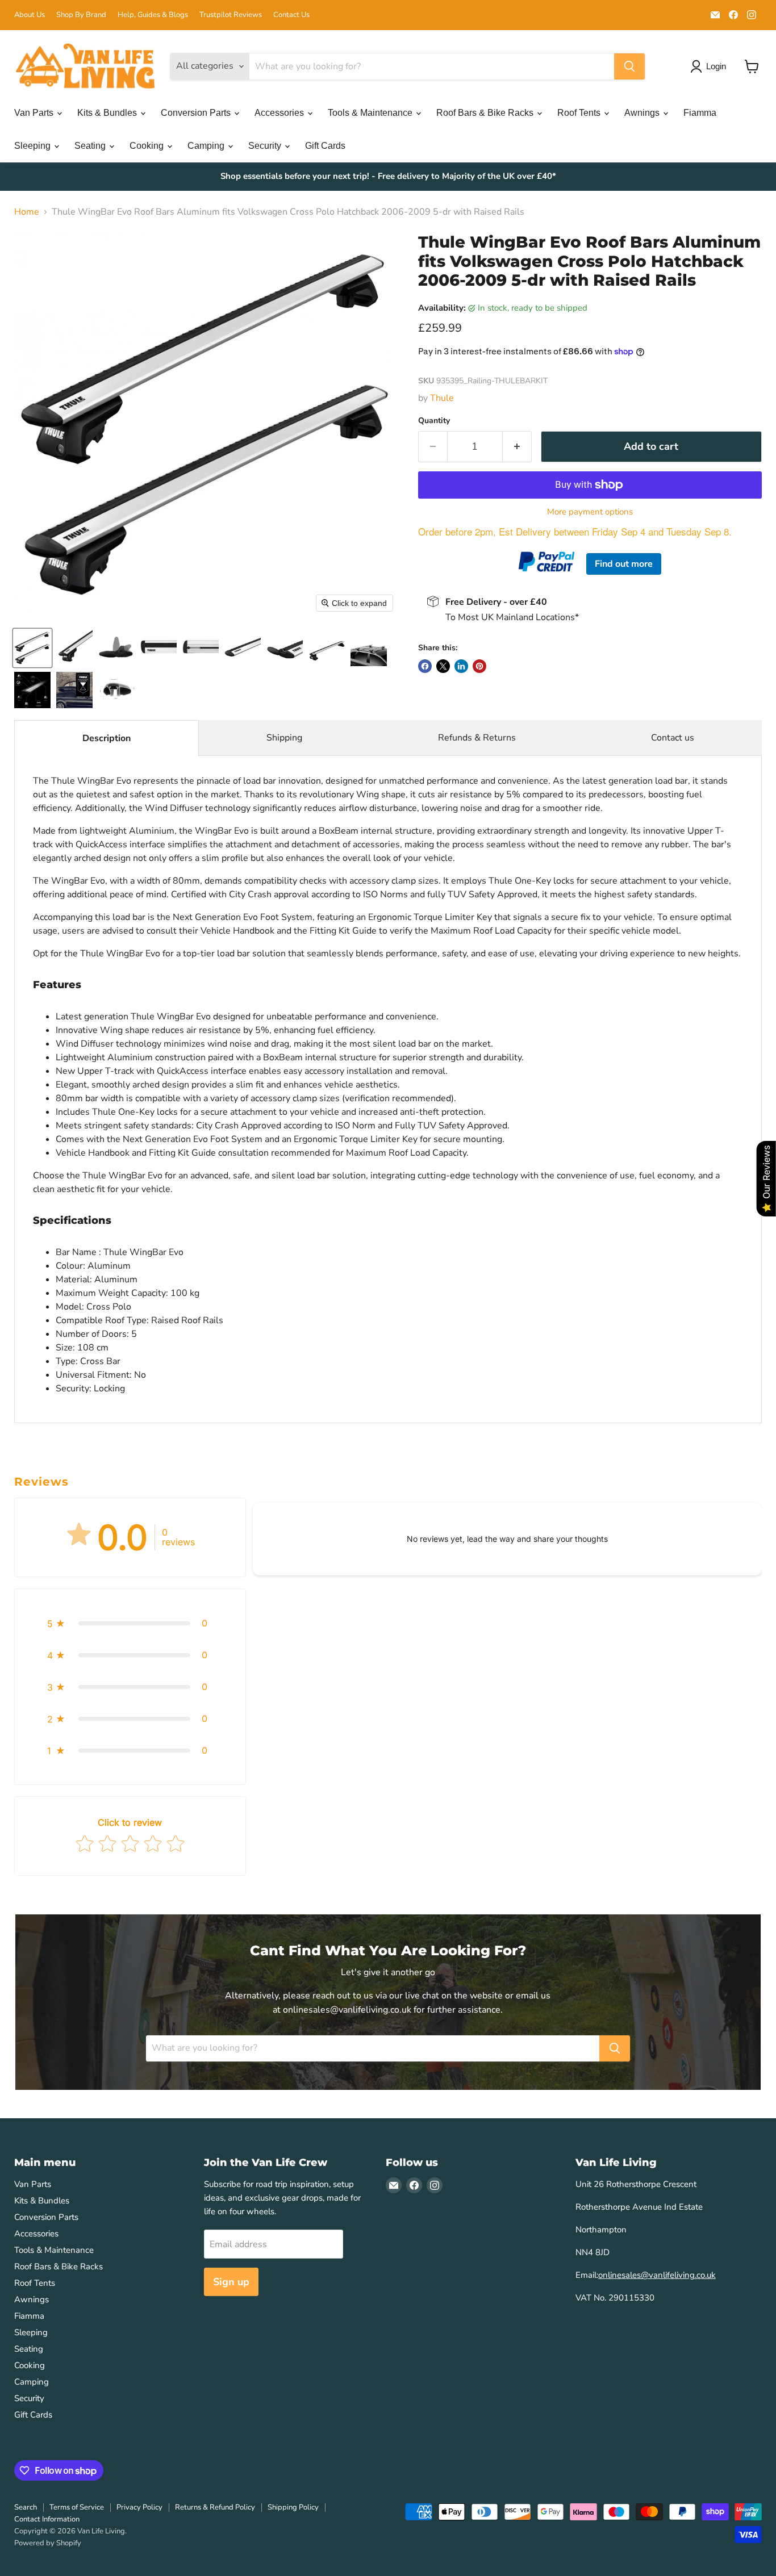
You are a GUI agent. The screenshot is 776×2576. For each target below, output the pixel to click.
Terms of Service (77, 2507)
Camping (207, 146)
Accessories (280, 113)
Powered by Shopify (48, 2543)
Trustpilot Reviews (231, 15)
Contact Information (47, 2519)
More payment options (590, 512)
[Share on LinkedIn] (461, 666)
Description (107, 738)
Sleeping (34, 146)
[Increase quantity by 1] (517, 447)
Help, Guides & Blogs (153, 15)
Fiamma (700, 113)
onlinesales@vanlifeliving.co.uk (657, 2275)
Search (26, 2507)
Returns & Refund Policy (215, 2507)
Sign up (231, 2282)
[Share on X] (443, 666)
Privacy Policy (139, 2507)
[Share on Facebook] (425, 666)
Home (27, 212)
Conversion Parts (197, 113)
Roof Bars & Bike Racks (486, 113)
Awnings (643, 113)
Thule (442, 398)
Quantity (434, 421)
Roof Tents (580, 113)
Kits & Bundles (108, 113)
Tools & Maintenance (371, 113)
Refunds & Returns (477, 738)
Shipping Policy (293, 2507)
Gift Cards (325, 146)
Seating (91, 146)
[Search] (629, 66)
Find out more (624, 564)
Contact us (673, 738)
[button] (32, 648)
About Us (30, 15)
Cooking (148, 146)
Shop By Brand (81, 15)
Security (266, 146)
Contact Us (291, 15)
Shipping (284, 738)
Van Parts (35, 113)
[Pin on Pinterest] (479, 666)
